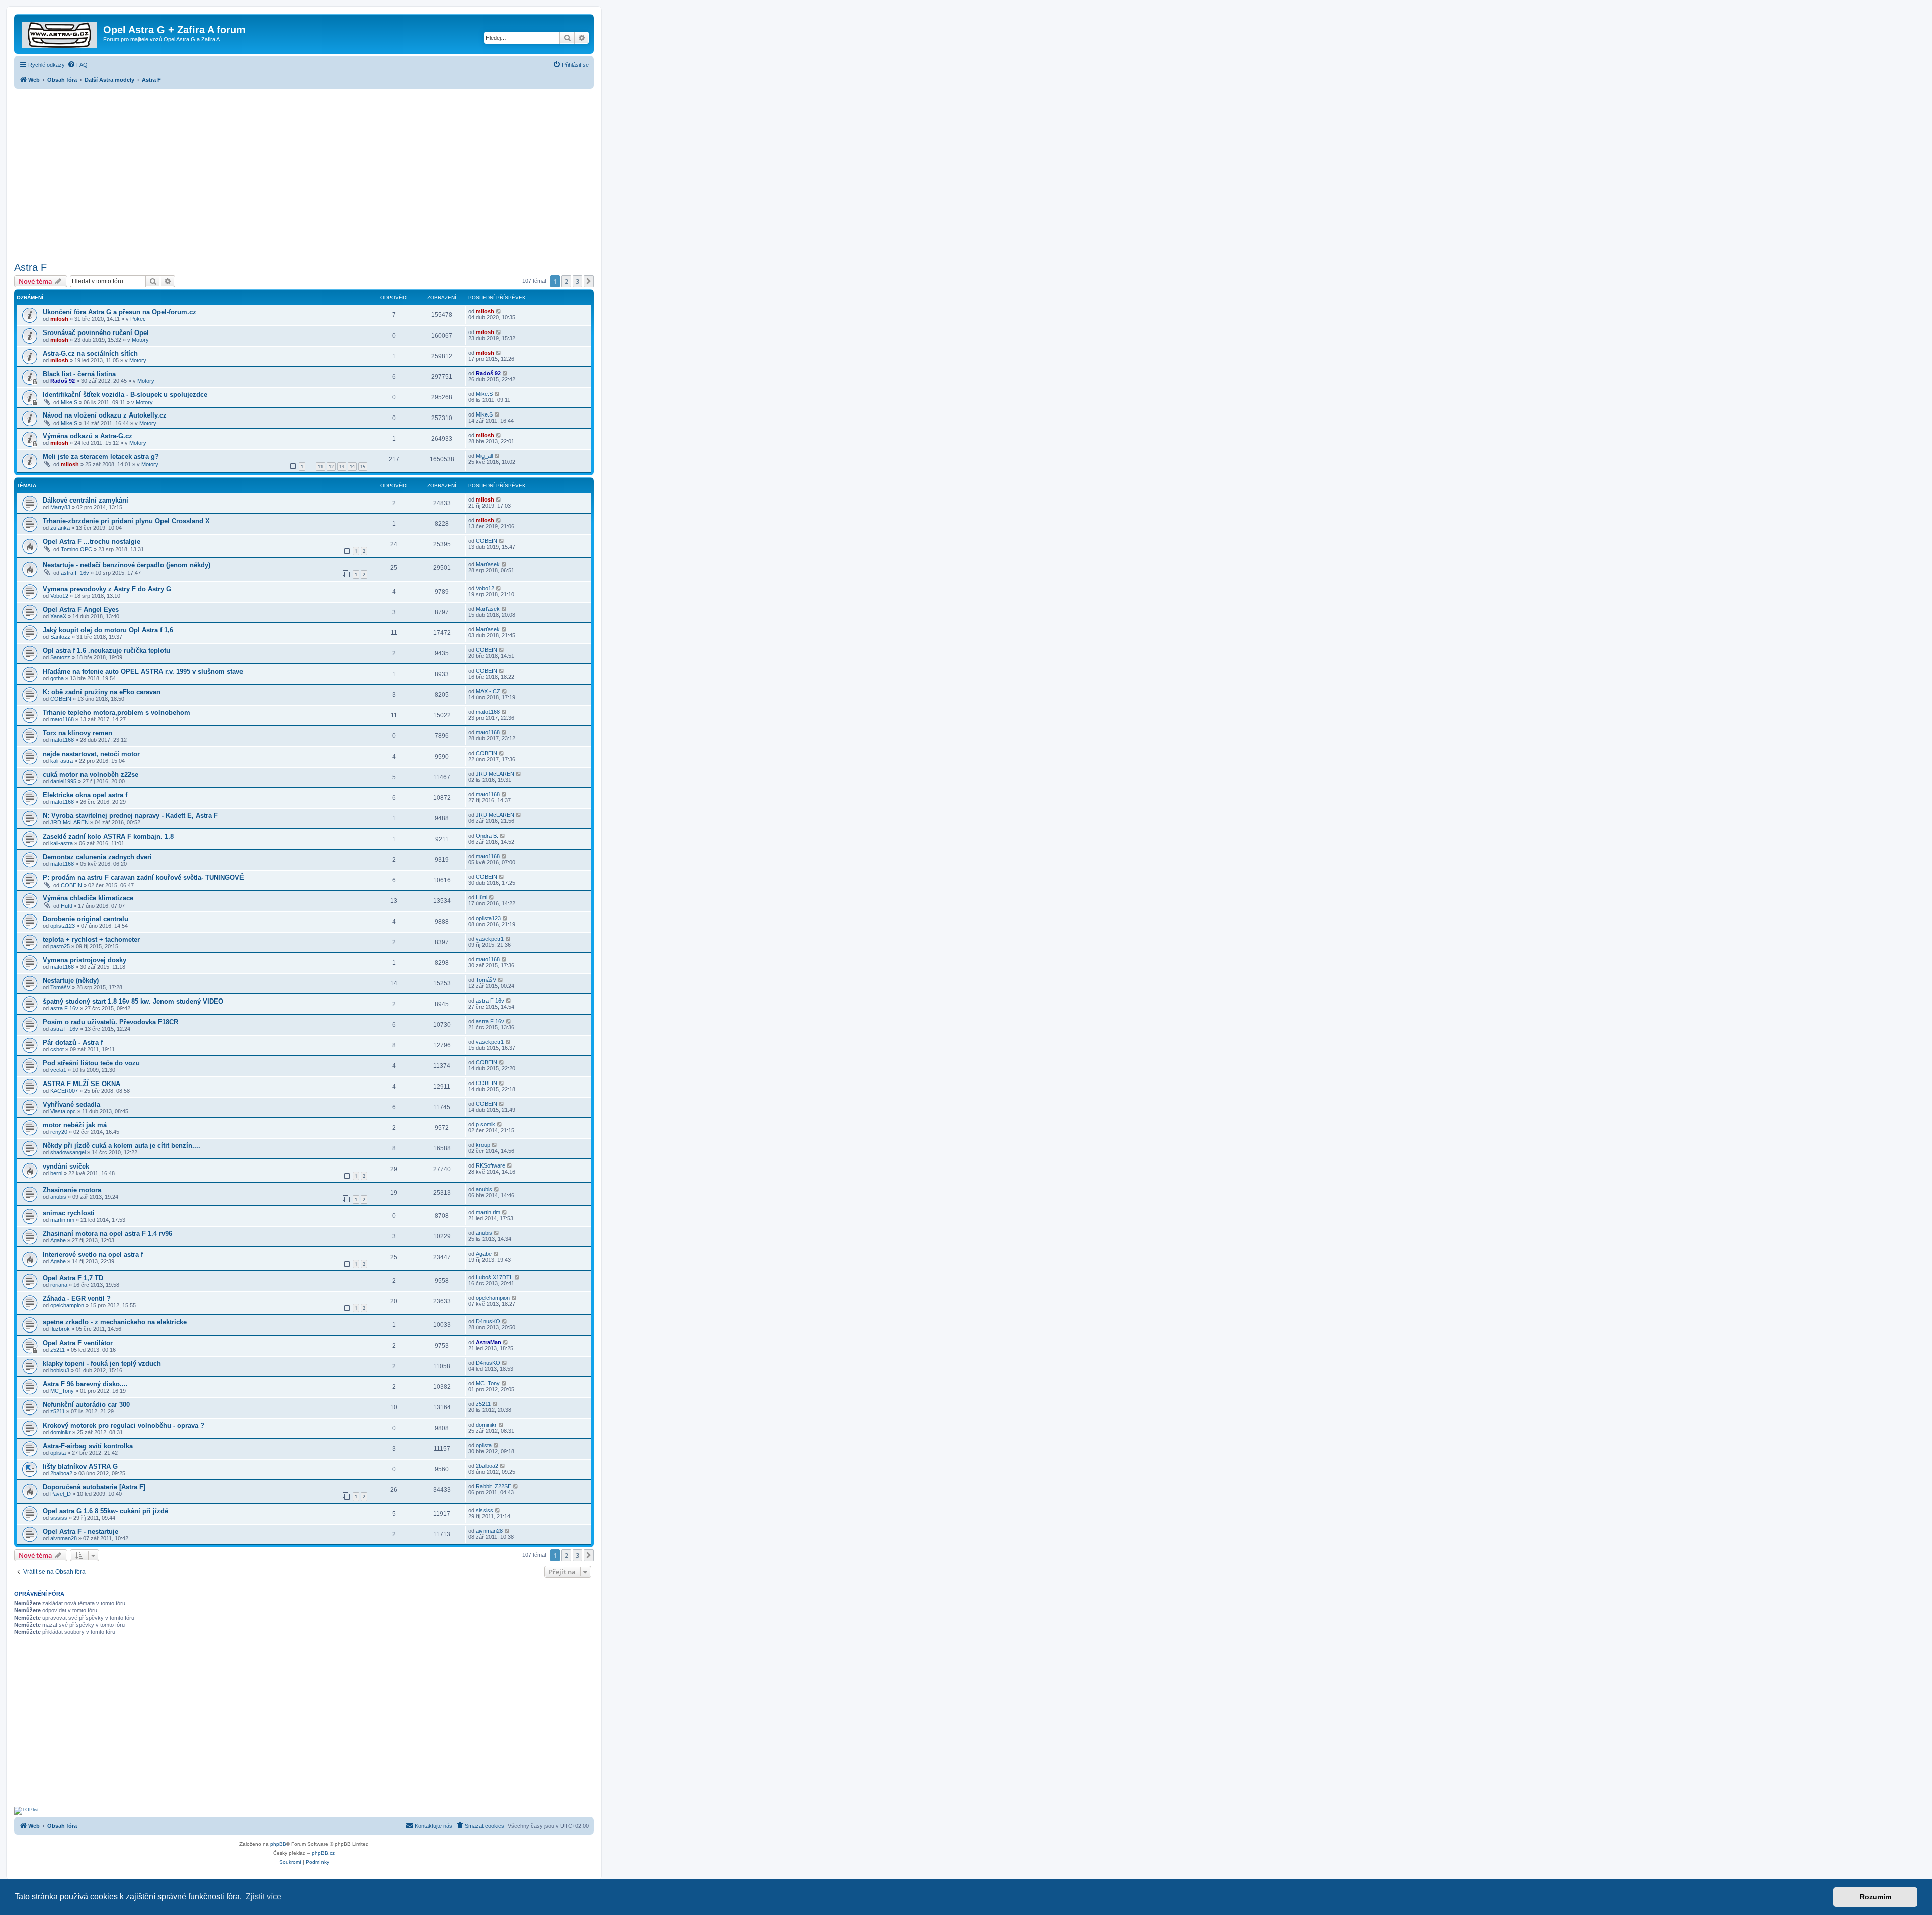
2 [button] (566, 281)
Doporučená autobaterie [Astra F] (94, 1487)
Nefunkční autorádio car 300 (86, 1405)
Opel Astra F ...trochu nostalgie (92, 542)
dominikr (61, 1432)
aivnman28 (64, 1538)
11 (320, 467)
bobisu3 (60, 1370)
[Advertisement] (304, 172)
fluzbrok (60, 1329)
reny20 (59, 1132)
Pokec (138, 319)
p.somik (486, 1124)
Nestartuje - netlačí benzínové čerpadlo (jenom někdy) (127, 565)
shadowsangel (68, 1152)
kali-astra (62, 761)
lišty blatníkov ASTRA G (80, 1467)
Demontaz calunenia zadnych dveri (97, 857)
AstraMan (489, 1342)
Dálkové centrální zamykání (86, 500)
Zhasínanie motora (72, 1190)
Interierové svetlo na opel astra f (93, 1254)
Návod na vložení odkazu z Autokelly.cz (105, 415)
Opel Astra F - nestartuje (80, 1531)
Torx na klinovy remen (77, 733)
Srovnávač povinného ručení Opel (96, 333)
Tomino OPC (76, 549)
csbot (57, 1049)
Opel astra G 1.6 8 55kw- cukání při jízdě (105, 1511)
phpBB (278, 1844)
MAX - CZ (488, 691)
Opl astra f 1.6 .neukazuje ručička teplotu (106, 651)
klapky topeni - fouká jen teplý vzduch (102, 1363)
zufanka (60, 528)
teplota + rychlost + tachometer (91, 939)
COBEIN (487, 541)
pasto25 (60, 946)
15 (363, 467)
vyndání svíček (66, 1166)
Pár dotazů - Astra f (73, 1043)
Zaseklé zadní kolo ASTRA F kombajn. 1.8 (108, 836)
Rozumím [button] (1875, 1897)
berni (56, 1173)
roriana (59, 1285)
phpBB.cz (323, 1853)
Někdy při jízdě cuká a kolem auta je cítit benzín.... (122, 1146)
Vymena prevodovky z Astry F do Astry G (107, 589)
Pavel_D (61, 1494)
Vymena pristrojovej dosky (85, 960)
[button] (589, 281)
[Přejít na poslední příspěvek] (499, 311)
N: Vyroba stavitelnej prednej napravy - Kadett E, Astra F (130, 816)
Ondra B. (487, 836)
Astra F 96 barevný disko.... (85, 1384)
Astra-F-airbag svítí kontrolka (88, 1446)
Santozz (60, 637)
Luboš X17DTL (494, 1277)
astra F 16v (75, 573)
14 (352, 467)
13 (342, 467)
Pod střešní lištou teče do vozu (91, 1063)
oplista (58, 1453)
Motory (140, 340)
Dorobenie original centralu (86, 919)
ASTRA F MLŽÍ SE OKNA (82, 1084)
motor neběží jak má (75, 1125)
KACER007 (64, 1091)
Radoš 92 (63, 381)
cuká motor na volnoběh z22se (91, 774)
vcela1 (58, 1070)
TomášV (60, 987)
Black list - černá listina (79, 374)
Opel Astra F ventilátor (78, 1343)
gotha (57, 678)
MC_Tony (62, 1391)
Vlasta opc (63, 1111)
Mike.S (69, 402)
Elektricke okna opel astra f (85, 795)
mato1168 (62, 719)
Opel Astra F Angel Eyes (81, 609)
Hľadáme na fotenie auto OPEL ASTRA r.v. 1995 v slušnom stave (143, 671)
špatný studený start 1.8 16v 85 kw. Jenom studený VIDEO (133, 1001)
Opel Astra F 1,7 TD (73, 1278)
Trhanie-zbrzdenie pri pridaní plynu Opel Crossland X (126, 521)
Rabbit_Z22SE (494, 1486)
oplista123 (63, 926)
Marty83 (60, 507)
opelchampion (67, 1305)
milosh (59, 319)
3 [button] (577, 281)
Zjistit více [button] (263, 1897)
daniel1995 (63, 781)
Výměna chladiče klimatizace (88, 898)
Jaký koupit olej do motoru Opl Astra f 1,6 (108, 630)
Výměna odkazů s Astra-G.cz (88, 436)
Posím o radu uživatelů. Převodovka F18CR (110, 1022)
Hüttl (66, 906)
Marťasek (488, 564)
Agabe (58, 1240)
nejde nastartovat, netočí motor (91, 754)
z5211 (58, 1350)
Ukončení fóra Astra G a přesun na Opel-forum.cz (119, 312)
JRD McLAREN (495, 774)
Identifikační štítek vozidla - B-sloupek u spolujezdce (125, 395)
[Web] (60, 33)
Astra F (30, 267)
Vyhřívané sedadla (71, 1104)
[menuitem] (77, 65)
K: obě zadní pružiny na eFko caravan (102, 692)
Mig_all (484, 456)
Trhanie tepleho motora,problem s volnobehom (116, 713)
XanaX (58, 616)
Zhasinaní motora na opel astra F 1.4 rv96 (107, 1234)
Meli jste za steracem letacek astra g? (101, 456)
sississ (59, 1518)
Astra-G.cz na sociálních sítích (90, 353)
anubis (58, 1197)
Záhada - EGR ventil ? (77, 1299)
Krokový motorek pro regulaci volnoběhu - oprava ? (124, 1425)
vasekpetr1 (490, 939)
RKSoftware (491, 1165)
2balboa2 (61, 1473)
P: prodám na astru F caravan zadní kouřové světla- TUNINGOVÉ (143, 878)
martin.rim (62, 1220)
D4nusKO (488, 1321)
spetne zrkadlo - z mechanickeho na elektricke (115, 1322)
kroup (483, 1145)
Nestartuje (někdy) (71, 981)
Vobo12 (59, 596)
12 (331, 467)
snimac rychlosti (69, 1213)
